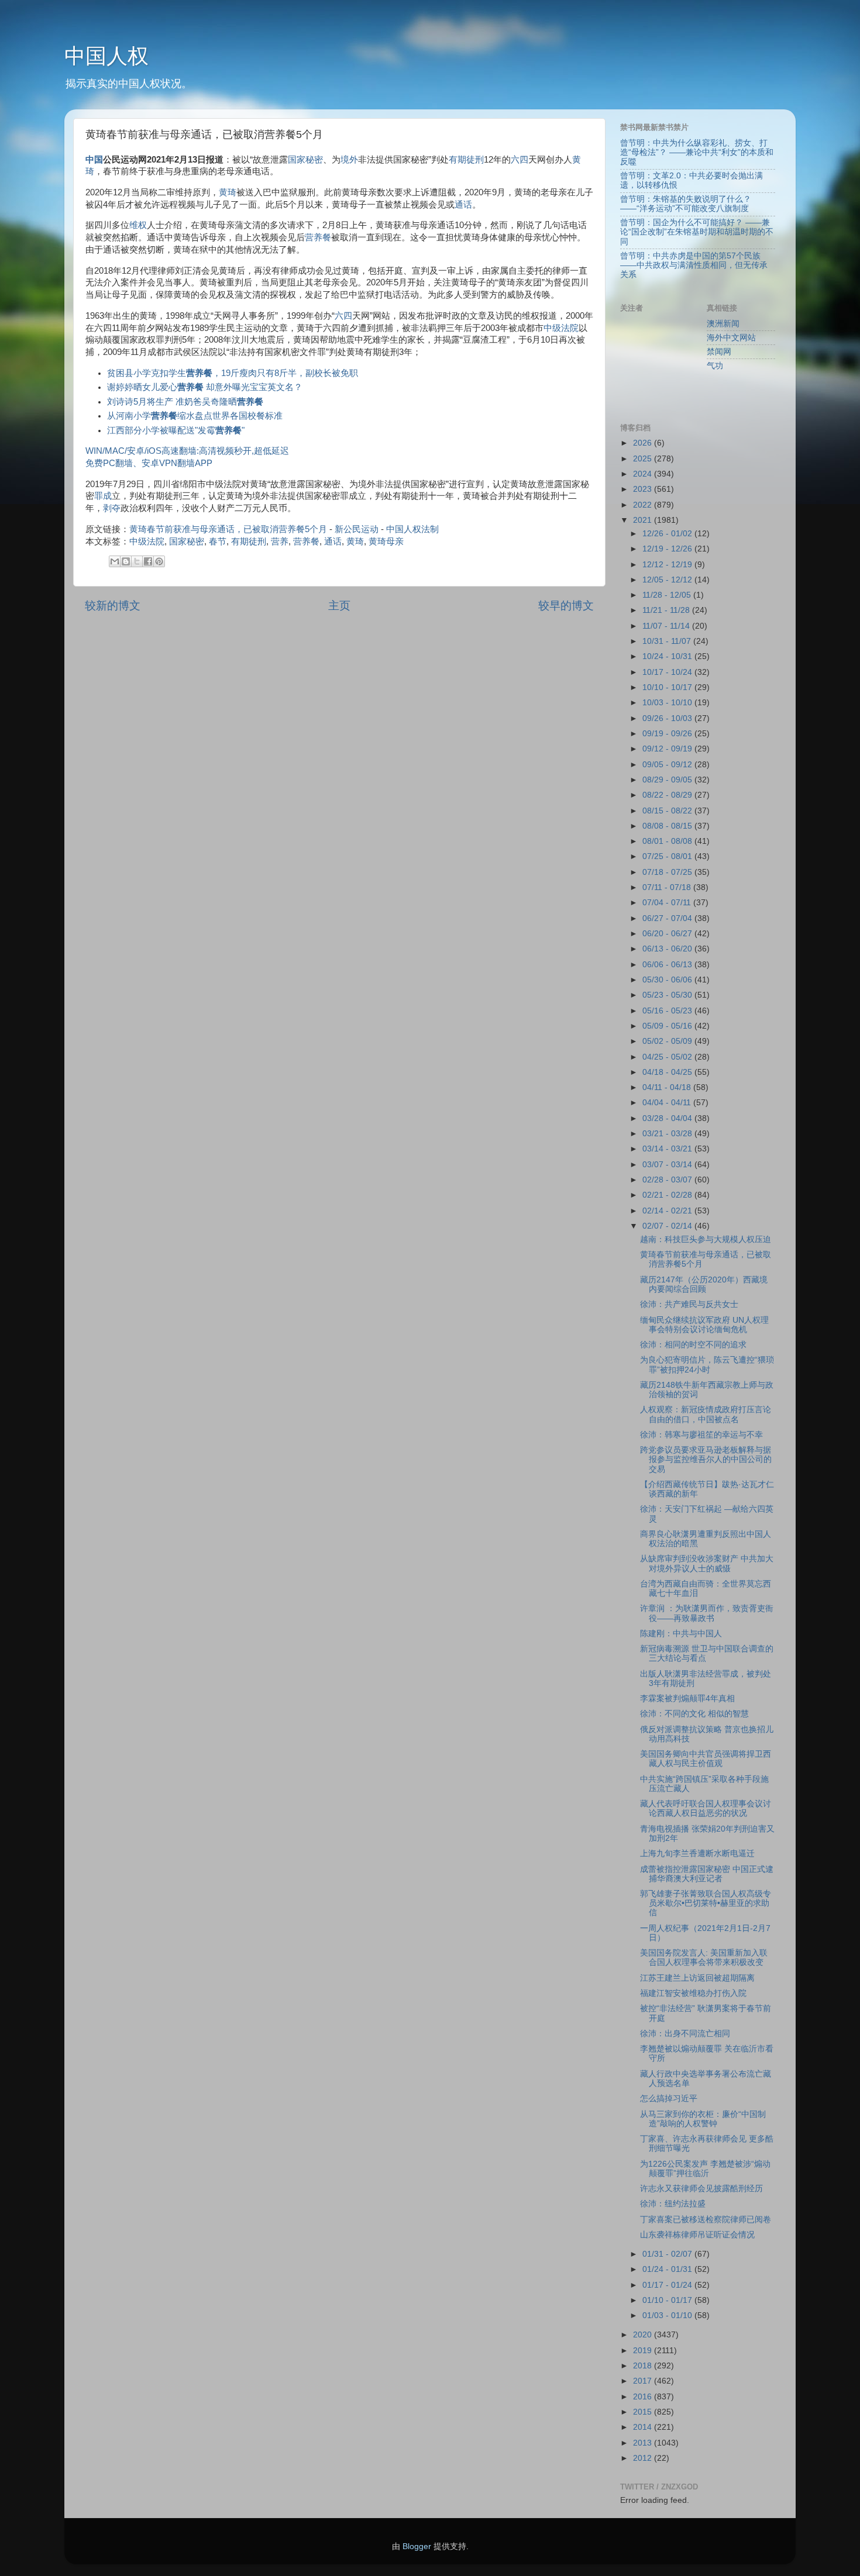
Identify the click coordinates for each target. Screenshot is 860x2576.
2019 (644, 2351)
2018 (644, 2366)
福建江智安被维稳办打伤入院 (693, 1993)
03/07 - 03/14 (668, 1165)
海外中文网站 (731, 338)
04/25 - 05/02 (668, 1057)
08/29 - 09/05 (668, 780)
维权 (138, 225)
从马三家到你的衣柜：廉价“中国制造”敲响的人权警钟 (703, 2119)
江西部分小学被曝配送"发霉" (176, 430)
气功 (715, 366)
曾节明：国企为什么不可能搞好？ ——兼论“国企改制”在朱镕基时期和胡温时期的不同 (697, 232)
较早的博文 (566, 606)
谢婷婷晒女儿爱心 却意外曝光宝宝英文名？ (205, 387)
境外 (349, 160)
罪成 (103, 496)
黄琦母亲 (386, 542)
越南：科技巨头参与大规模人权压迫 (706, 1239)
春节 (218, 542)
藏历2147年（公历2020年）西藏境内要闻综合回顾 (704, 1284)
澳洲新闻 (723, 324)
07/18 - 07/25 (668, 872)
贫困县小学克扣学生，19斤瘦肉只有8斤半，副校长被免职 (233, 373)
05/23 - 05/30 (668, 995)
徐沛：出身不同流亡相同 (685, 2034)
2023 (644, 489)
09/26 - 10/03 (668, 718)
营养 (280, 542)
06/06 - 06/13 (668, 965)
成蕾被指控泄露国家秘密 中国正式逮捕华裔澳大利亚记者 (707, 1874)
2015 (644, 2412)
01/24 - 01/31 (668, 2269)
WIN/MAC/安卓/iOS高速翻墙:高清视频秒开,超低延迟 (187, 451)
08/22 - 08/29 (668, 795)
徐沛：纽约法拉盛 (673, 2204)
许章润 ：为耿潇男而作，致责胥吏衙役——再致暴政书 (707, 1613)
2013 (644, 2443)
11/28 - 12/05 (668, 595)
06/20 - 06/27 (668, 934)
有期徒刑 (466, 160)
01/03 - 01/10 (668, 2315)
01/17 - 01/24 (668, 2285)
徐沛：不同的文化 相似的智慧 (694, 1714)
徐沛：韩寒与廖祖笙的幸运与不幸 (701, 1435)
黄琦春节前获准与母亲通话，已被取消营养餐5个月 (228, 529)
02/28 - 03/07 (668, 1180)
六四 (520, 160)
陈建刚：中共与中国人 (681, 1634)
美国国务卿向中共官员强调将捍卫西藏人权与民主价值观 (706, 1759)
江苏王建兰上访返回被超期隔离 (697, 1978)
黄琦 (228, 192)
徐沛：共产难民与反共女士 (689, 1304)
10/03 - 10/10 (668, 703)
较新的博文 (113, 606)
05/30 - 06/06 (668, 980)
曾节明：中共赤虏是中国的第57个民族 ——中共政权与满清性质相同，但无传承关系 (694, 265)
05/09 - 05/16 (668, 1026)
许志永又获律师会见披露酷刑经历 (701, 2189)
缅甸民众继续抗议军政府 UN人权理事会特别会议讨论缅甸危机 (704, 1325)
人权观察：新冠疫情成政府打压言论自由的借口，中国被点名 (706, 1414)
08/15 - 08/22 (668, 811)
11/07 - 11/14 (667, 626)
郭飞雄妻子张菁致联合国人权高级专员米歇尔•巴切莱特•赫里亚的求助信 (706, 1903)
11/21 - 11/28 (667, 610)
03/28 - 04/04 (668, 1118)
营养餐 (318, 237)
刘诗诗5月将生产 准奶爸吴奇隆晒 (185, 402)
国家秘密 (305, 160)
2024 (644, 474)
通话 (463, 205)
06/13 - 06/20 (668, 949)
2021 (644, 520)
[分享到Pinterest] (159, 561)
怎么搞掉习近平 (669, 2099)
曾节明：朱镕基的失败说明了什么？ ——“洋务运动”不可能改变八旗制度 (686, 204)
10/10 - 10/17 (668, 687)
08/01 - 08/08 (668, 841)
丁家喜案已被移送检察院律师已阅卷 (706, 2220)
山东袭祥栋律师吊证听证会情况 (697, 2235)
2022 (644, 505)
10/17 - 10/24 (668, 672)
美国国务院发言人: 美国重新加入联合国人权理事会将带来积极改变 (704, 1958)
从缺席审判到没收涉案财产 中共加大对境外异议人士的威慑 (707, 1563)
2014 (644, 2427)
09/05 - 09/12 (668, 765)
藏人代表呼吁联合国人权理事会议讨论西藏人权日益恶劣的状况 (706, 1808)
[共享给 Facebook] (148, 561)
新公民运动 (357, 529)
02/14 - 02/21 (668, 1211)
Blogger (417, 2546)
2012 (644, 2458)
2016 (644, 2397)
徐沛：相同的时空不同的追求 (693, 1345)
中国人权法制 (412, 529)
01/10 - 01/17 (668, 2300)
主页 (339, 606)
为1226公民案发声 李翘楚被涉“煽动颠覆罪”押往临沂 (705, 2169)
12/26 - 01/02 (668, 534)
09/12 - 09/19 (668, 749)
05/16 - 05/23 (668, 1011)
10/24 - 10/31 (668, 656)
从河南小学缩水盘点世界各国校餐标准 (195, 416)
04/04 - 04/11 (668, 1103)
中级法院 (561, 328)
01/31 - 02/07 (668, 2254)
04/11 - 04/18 (668, 1087)
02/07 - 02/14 (668, 1226)
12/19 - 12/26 (668, 549)
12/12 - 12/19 (668, 565)
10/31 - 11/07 (668, 641)
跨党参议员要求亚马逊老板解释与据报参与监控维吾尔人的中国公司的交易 (706, 1459)
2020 (644, 2335)
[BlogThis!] (126, 561)
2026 (644, 443)
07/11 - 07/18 (668, 887)
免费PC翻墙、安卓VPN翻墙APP (149, 463)
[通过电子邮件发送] (115, 561)
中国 (94, 160)
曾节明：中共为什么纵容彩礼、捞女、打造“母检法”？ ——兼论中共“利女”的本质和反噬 (697, 152)
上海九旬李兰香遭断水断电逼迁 (697, 1853)
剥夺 (112, 508)
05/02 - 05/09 (668, 1041)
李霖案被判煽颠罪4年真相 (687, 1699)
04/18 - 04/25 (668, 1072)
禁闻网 (719, 352)
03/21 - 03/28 (668, 1134)
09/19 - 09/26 (668, 734)
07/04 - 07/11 (668, 903)
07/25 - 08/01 (668, 856)
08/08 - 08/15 (668, 826)
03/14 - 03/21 (668, 1149)
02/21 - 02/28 (668, 1195)
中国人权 (106, 56)
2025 (644, 459)
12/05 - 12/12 (668, 580)
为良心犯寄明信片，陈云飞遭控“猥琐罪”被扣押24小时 (707, 1365)
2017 (644, 2381)
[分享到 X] (137, 561)
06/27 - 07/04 (668, 918)
